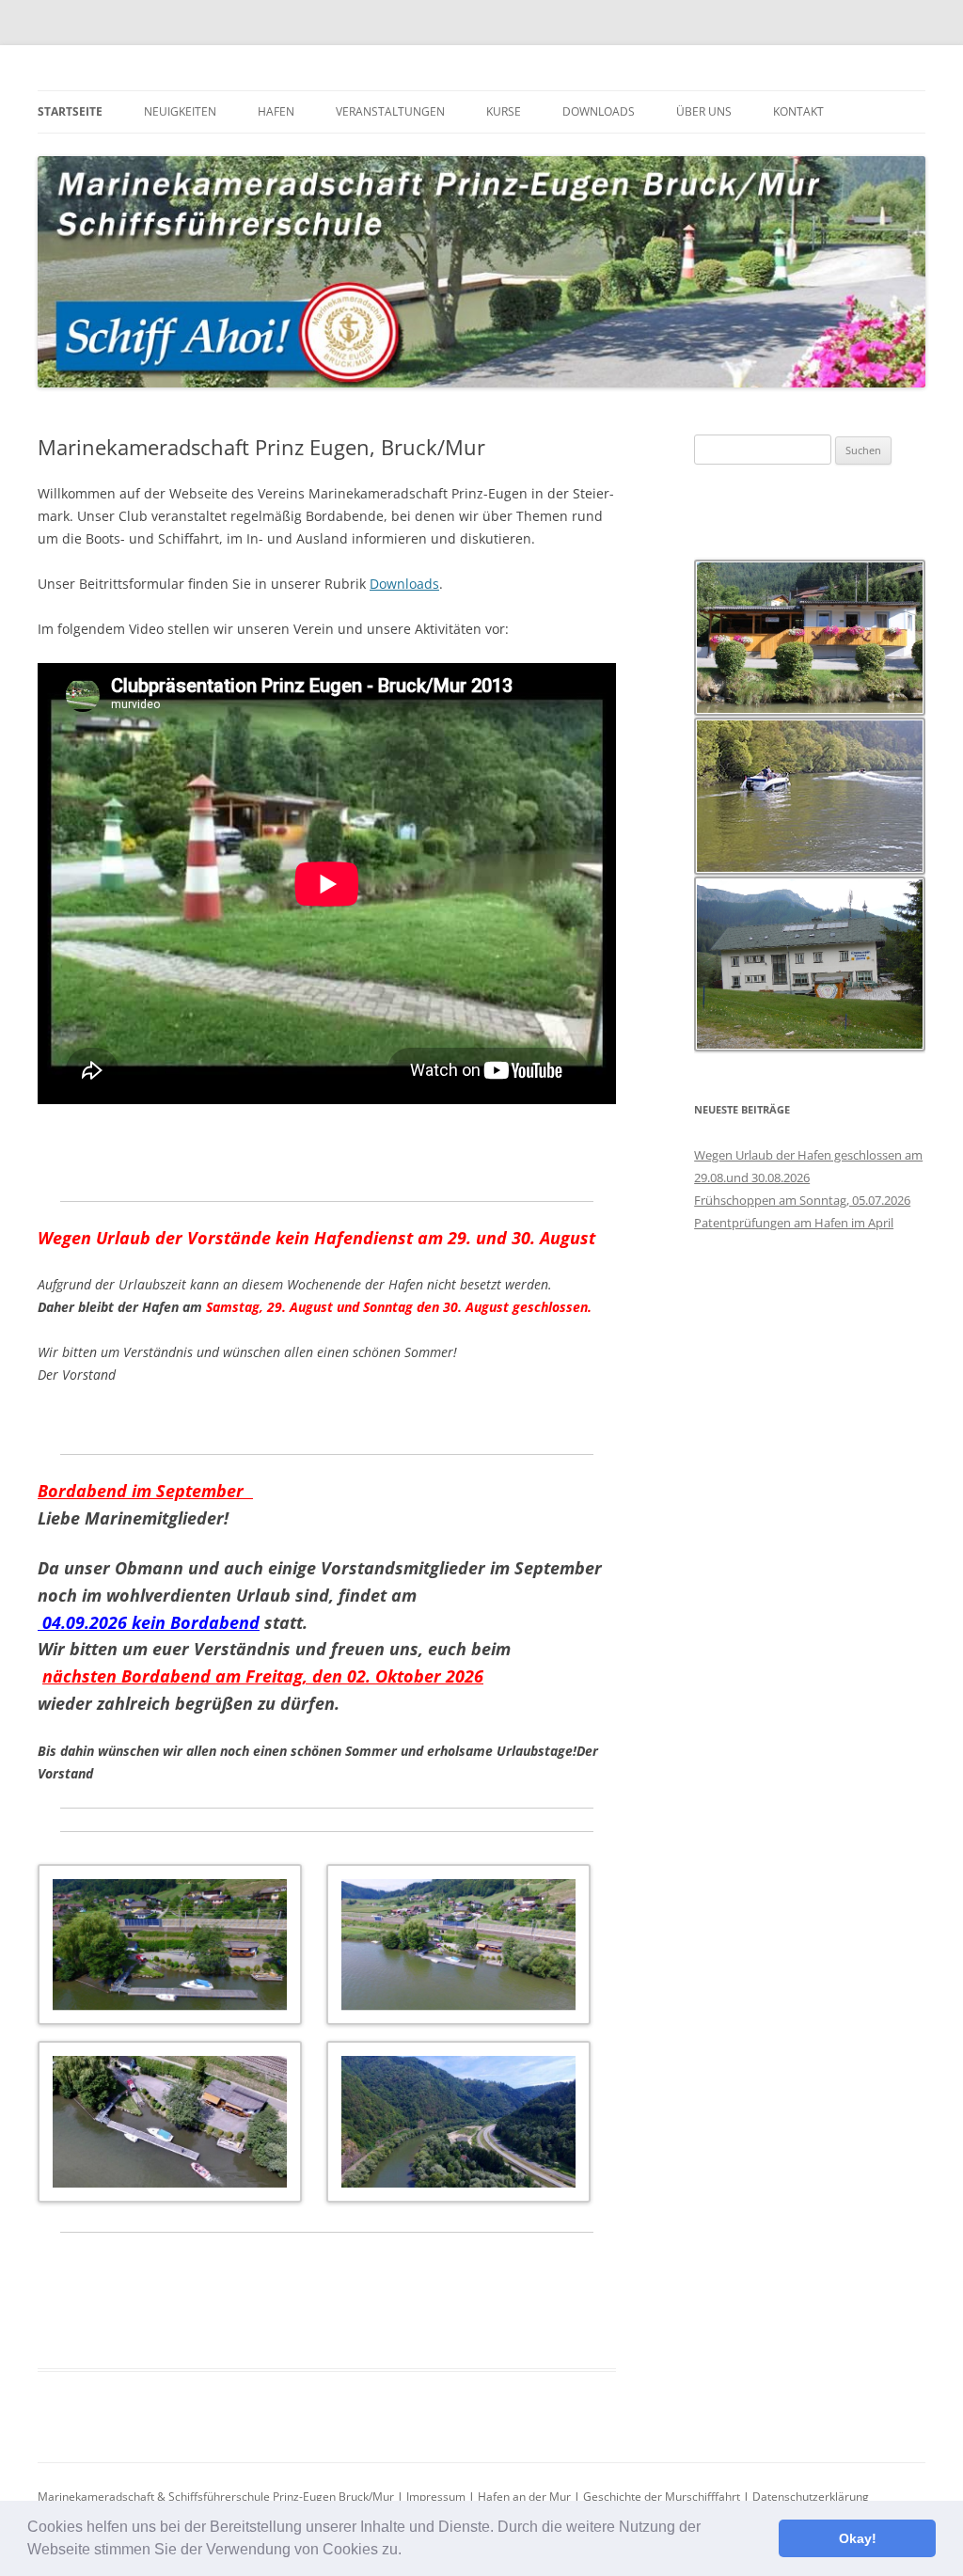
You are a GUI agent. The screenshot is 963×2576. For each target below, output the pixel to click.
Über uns (704, 111)
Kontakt (798, 111)
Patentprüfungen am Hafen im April (794, 1223)
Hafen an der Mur (524, 2497)
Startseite (70, 111)
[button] (408, 2552)
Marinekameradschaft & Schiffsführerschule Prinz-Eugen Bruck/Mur (216, 2497)
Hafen (276, 111)
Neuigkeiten (180, 111)
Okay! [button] (858, 2538)
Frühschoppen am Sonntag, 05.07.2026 (802, 1200)
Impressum (436, 2497)
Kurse (504, 111)
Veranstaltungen (390, 111)
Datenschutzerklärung (811, 2497)
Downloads (599, 111)
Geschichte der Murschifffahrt (662, 2497)
